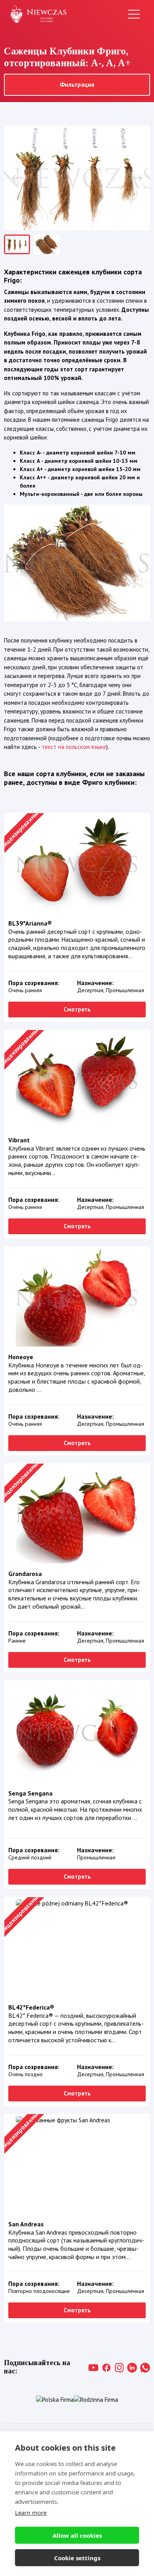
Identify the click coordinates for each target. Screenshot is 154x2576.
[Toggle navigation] (134, 14)
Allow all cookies (77, 2535)
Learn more (31, 2513)
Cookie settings (77, 2558)
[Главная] (38, 14)
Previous (18, 178)
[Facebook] (106, 2368)
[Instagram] (119, 2368)
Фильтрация (77, 85)
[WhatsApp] (145, 2368)
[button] (77, 178)
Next (136, 178)
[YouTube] (93, 2368)
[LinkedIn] (132, 2368)
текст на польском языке (74, 747)
